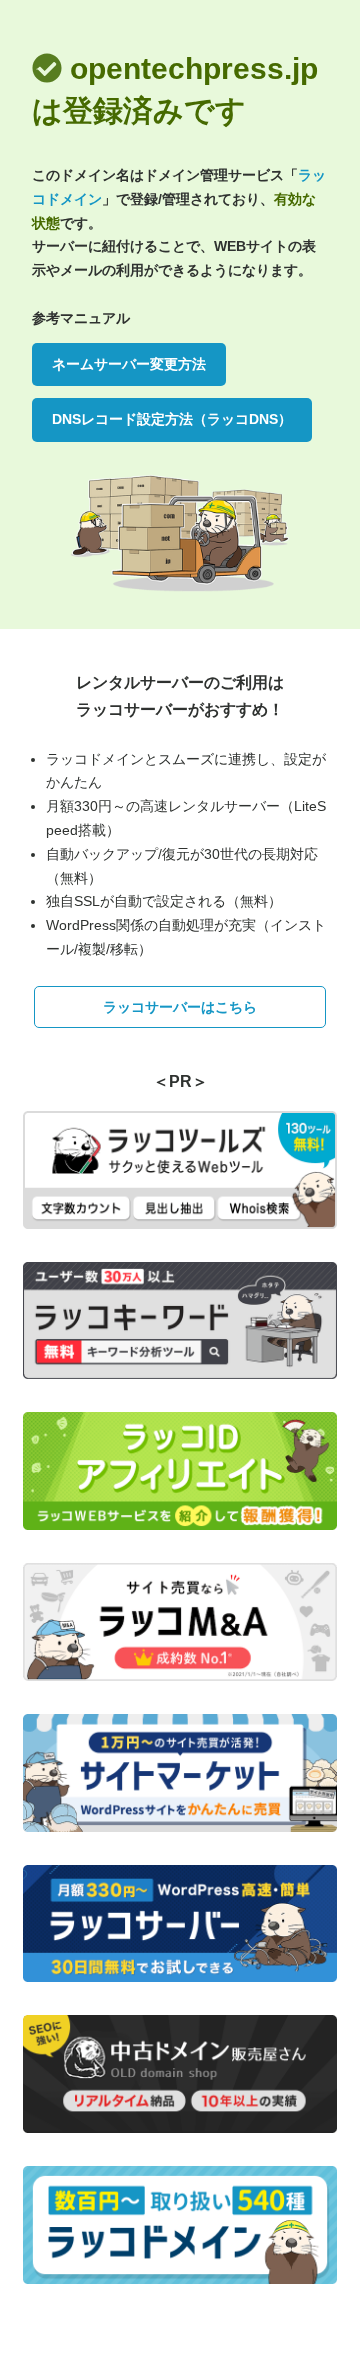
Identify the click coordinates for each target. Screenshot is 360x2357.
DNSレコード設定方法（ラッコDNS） (172, 419)
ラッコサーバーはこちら (180, 1007)
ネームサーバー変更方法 (129, 364)
